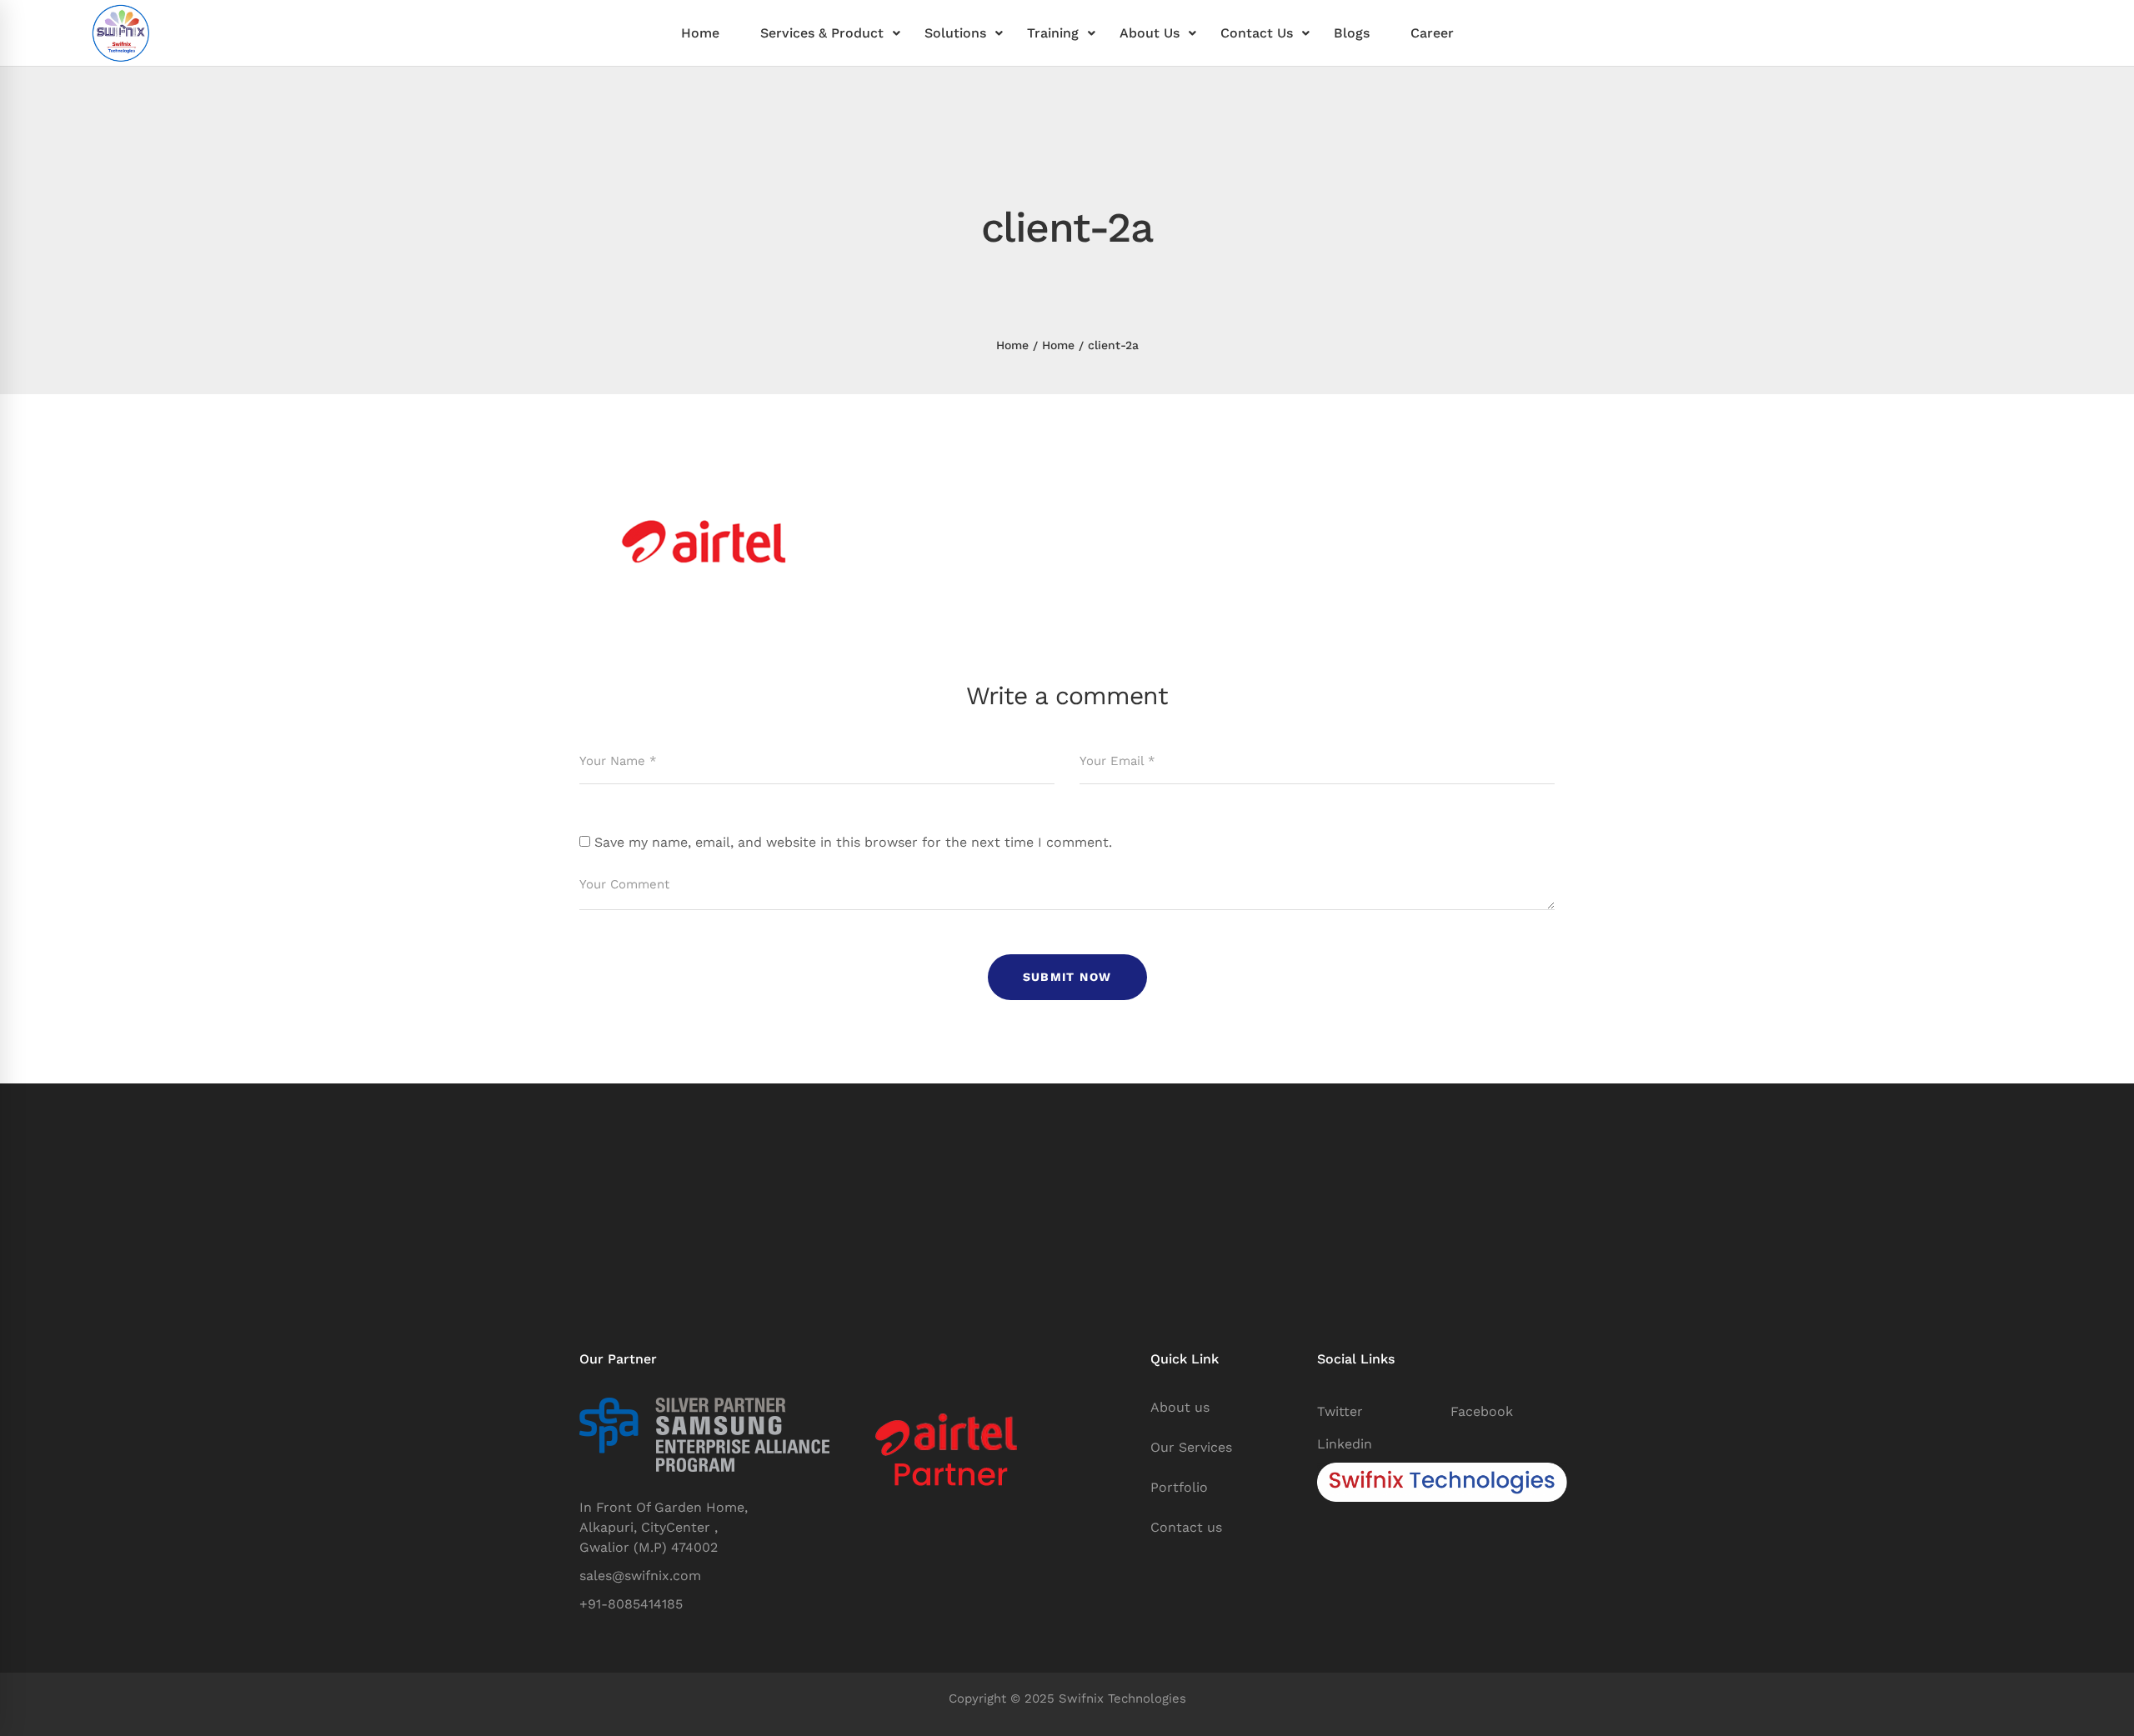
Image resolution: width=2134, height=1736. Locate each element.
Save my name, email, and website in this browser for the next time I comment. (853, 842)
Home (1012, 345)
